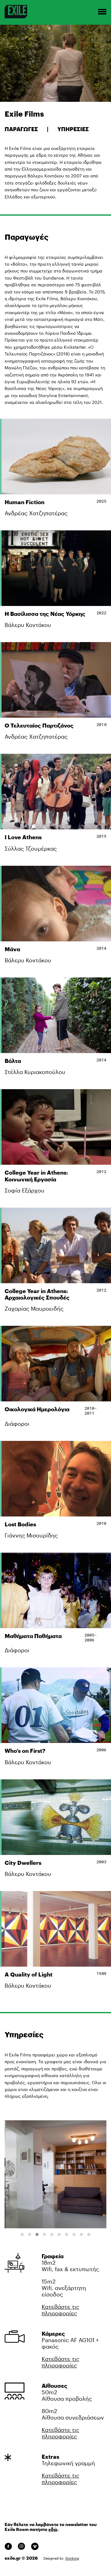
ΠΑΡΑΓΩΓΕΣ (22, 129)
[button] (22, 2234)
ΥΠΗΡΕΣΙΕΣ (73, 129)
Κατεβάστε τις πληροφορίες (60, 2310)
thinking (72, 2558)
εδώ (53, 2529)
